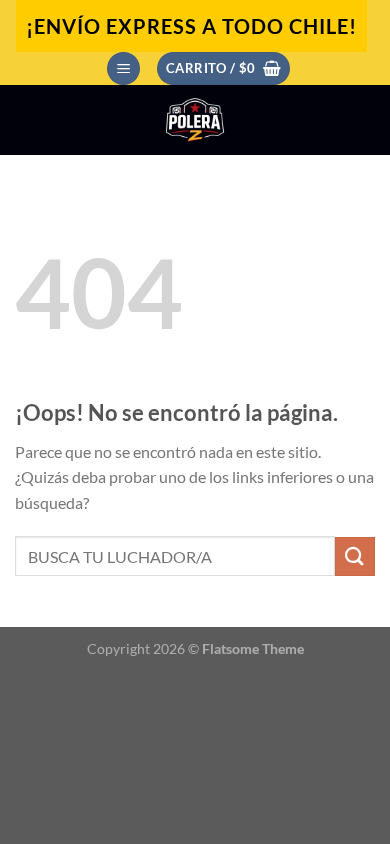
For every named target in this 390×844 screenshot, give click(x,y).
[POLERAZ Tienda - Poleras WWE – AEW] (195, 120)
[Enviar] (355, 556)
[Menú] (123, 68)
